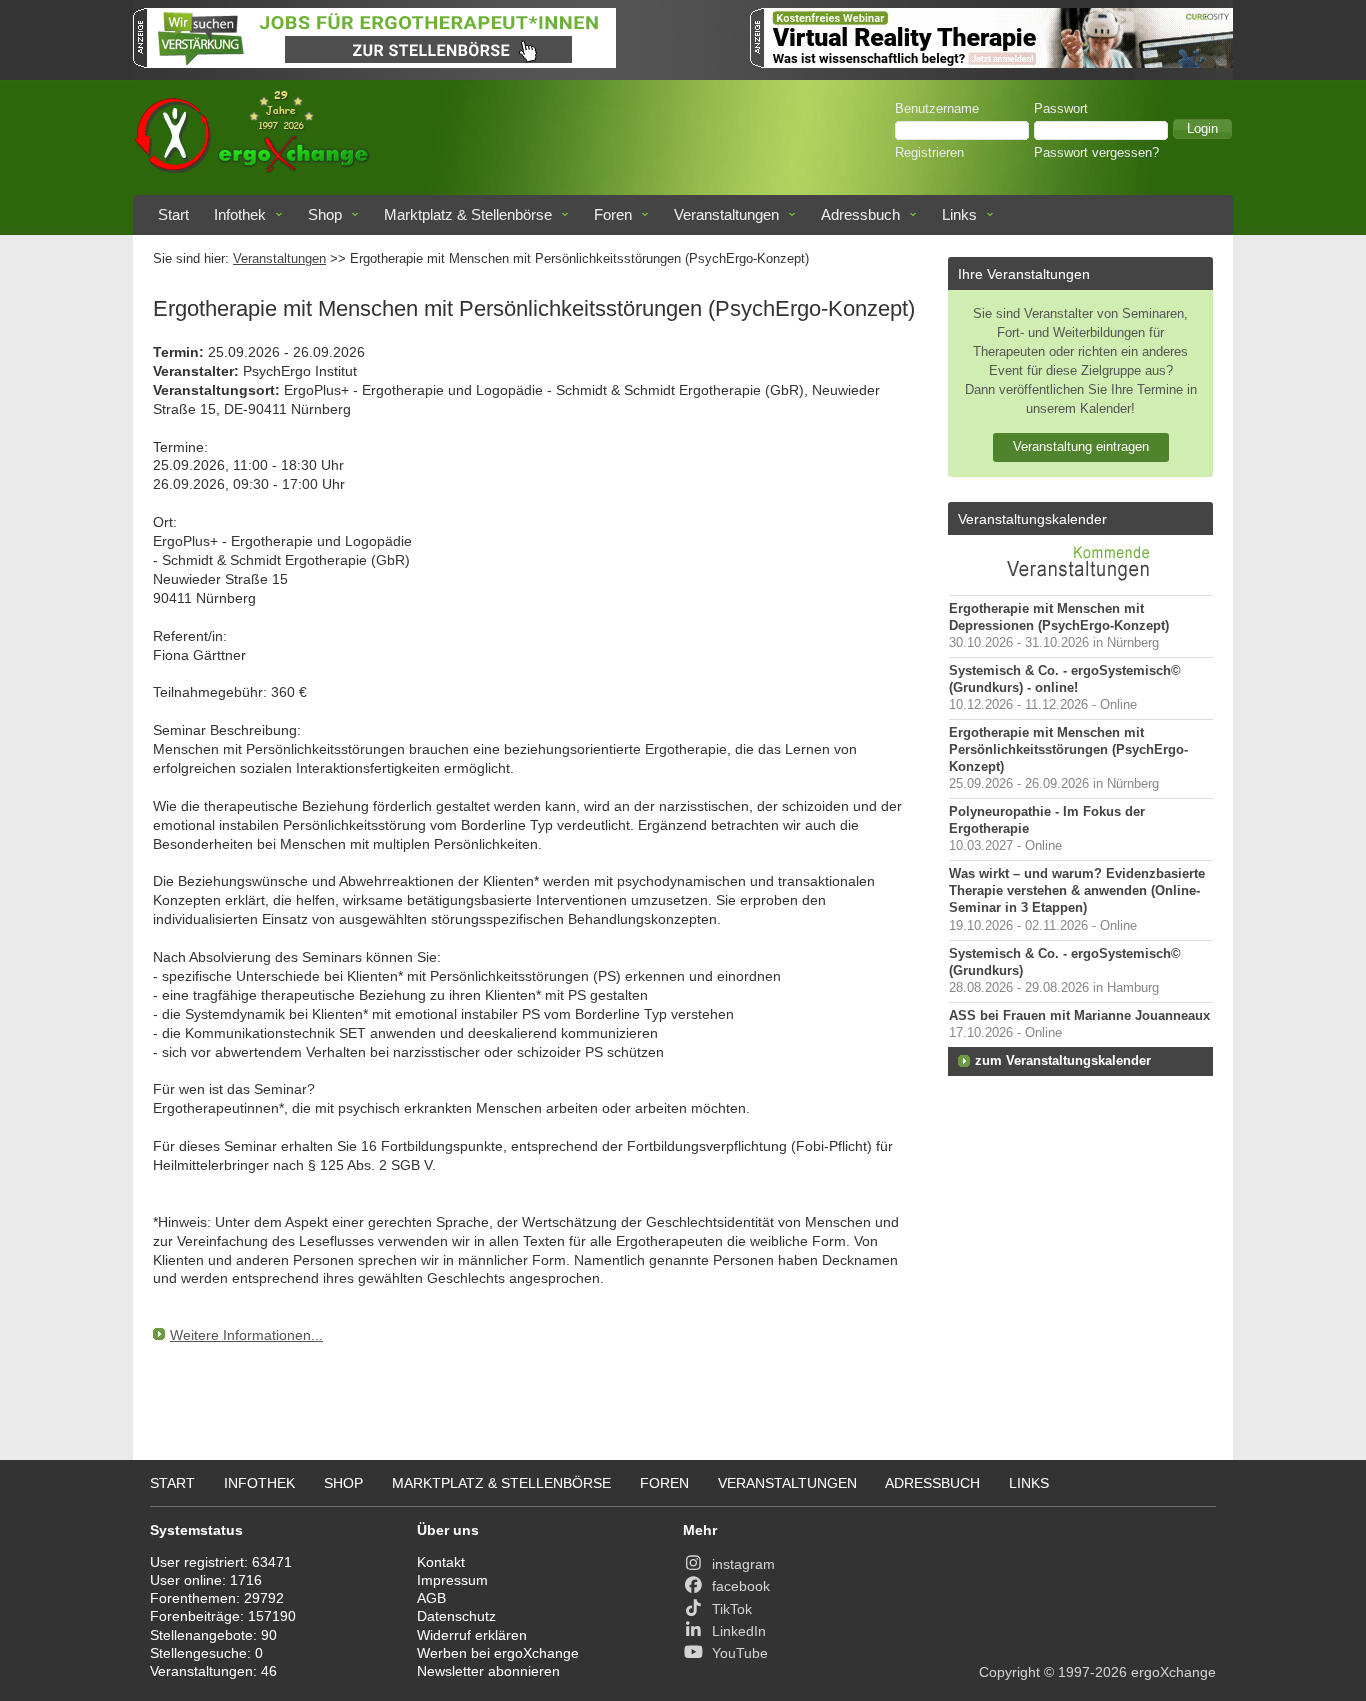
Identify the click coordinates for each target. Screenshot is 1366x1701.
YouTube (740, 1653)
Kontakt (441, 1562)
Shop (325, 214)
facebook (741, 1586)
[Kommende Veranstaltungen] (1080, 585)
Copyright (1009, 1672)
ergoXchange (1173, 1672)
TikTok (732, 1609)
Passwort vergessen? (1096, 153)
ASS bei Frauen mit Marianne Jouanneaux (1079, 1016)
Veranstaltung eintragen (1081, 446)
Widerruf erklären (472, 1635)
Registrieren (929, 153)
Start (173, 214)
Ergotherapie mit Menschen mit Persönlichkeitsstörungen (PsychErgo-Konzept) (1068, 750)
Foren (613, 214)
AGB (431, 1598)
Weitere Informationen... (246, 1335)
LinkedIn (739, 1631)
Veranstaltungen (726, 214)
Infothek (240, 214)
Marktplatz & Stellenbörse (468, 214)
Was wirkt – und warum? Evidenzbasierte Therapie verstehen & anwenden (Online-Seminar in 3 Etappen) (1077, 891)
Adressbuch (860, 214)
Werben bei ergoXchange (498, 1653)
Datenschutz (456, 1616)
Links (959, 214)
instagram (743, 1564)
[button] (1202, 129)
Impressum (452, 1580)
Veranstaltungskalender (1032, 519)
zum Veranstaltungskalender (1063, 1061)
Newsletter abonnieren (488, 1671)
